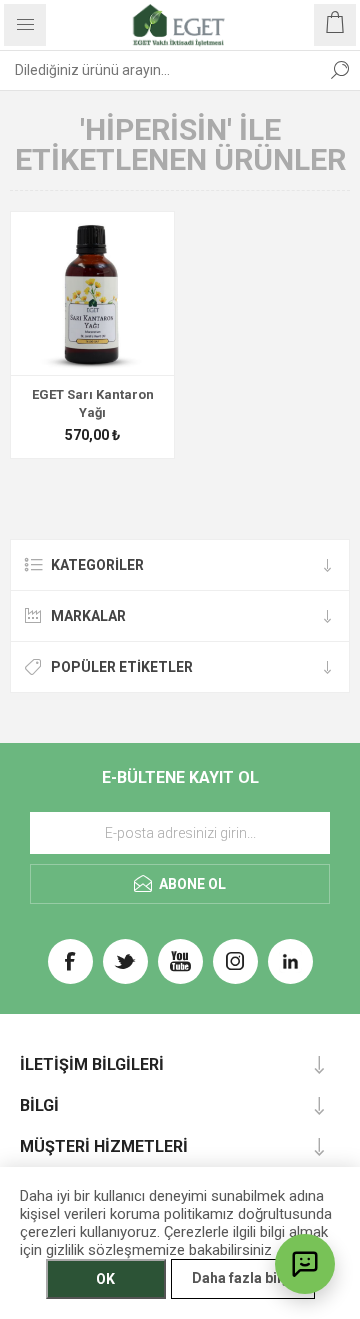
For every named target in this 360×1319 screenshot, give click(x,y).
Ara (340, 70)
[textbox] (160, 70)
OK (105, 1279)
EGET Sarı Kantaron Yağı (93, 403)
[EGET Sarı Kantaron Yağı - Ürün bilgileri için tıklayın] (92, 293)
